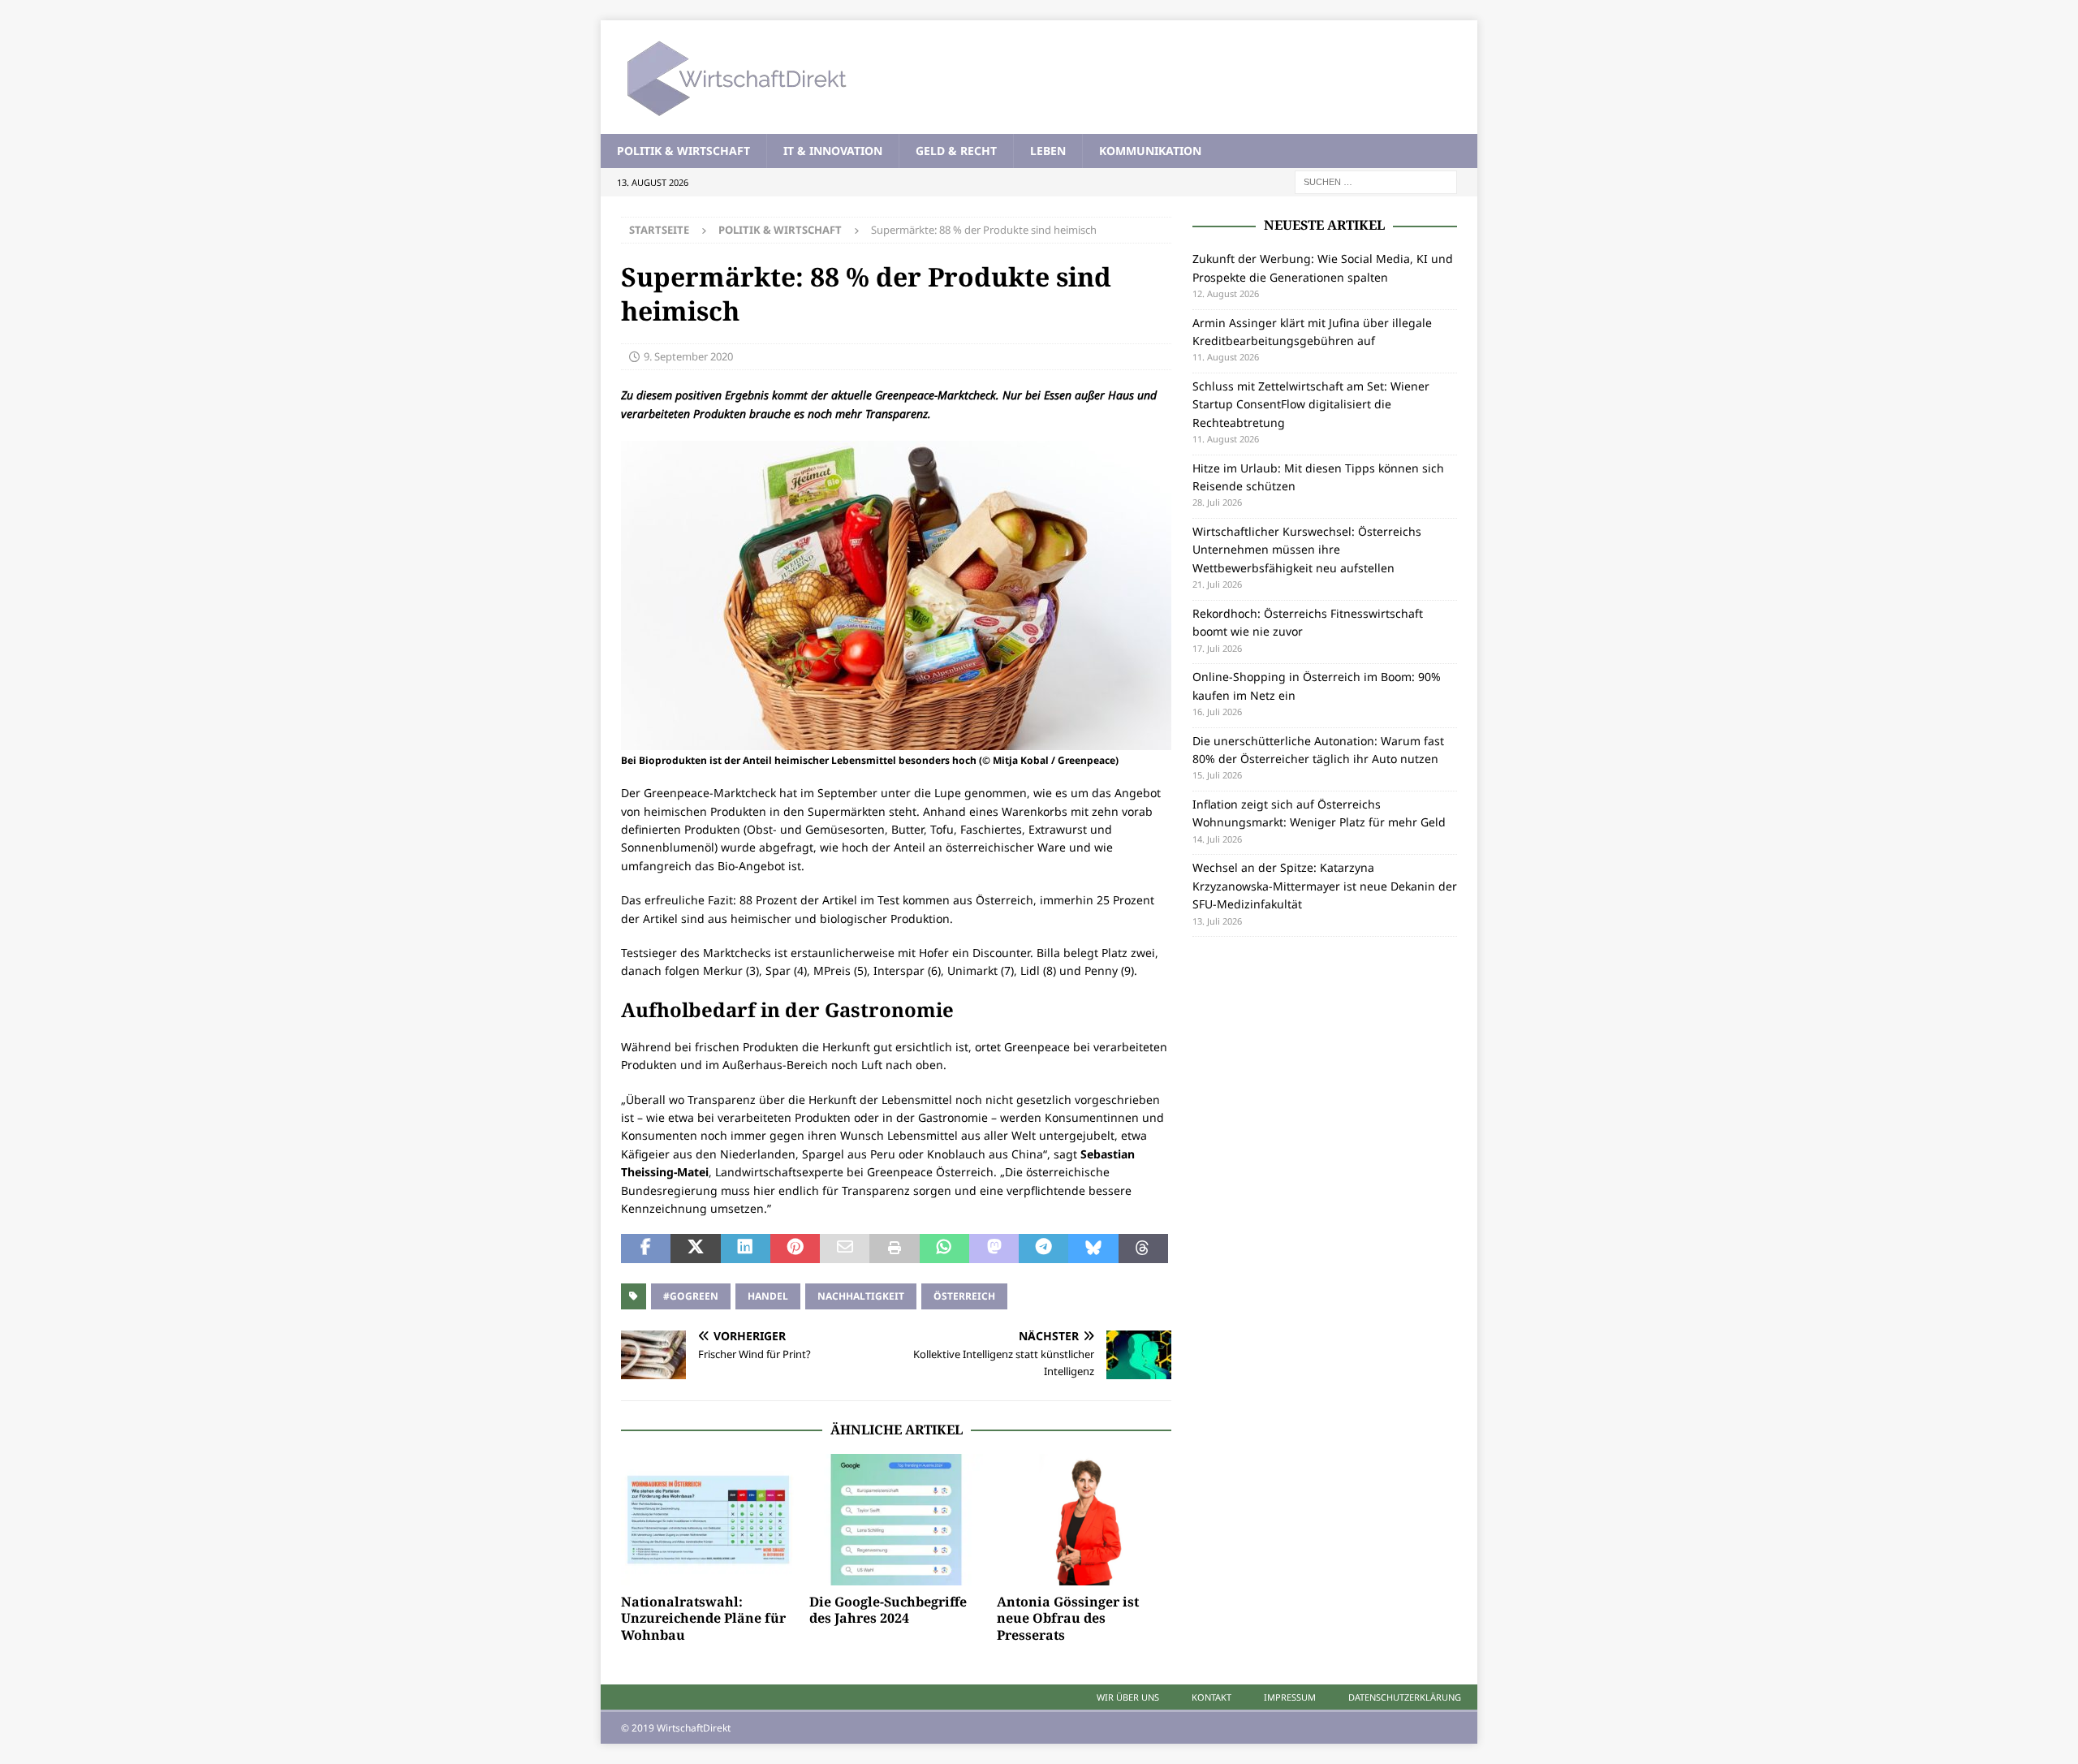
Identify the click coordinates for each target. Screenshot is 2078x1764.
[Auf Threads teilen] (1143, 1249)
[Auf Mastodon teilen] (994, 1249)
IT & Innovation (833, 151)
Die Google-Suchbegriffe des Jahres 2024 (888, 1610)
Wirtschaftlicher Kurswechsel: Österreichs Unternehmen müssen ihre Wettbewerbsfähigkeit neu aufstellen (1307, 550)
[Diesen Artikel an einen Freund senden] (845, 1249)
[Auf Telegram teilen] (1043, 1249)
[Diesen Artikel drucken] (894, 1249)
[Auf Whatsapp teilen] (944, 1249)
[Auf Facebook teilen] (646, 1249)
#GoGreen (691, 1296)
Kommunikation (1150, 151)
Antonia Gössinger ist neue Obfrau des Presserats (1068, 1619)
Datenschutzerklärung (1405, 1697)
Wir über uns (1128, 1697)
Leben (1048, 151)
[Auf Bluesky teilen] (1093, 1249)
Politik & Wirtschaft (683, 151)
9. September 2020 (688, 356)
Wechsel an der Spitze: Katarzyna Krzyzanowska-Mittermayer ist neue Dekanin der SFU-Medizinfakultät (1325, 886)
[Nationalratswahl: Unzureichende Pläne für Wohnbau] (708, 1519)
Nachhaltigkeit (861, 1296)
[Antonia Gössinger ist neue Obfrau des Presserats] (1084, 1519)
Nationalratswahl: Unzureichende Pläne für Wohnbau (703, 1619)
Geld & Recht (956, 151)
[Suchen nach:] (1376, 181)
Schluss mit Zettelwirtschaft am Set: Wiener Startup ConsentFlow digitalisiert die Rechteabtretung (1311, 404)
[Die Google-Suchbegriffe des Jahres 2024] (897, 1519)
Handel (768, 1296)
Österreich (964, 1296)
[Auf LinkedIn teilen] (746, 1249)
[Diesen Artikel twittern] (695, 1249)
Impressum (1290, 1697)
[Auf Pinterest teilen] (795, 1249)
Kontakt (1211, 1697)
